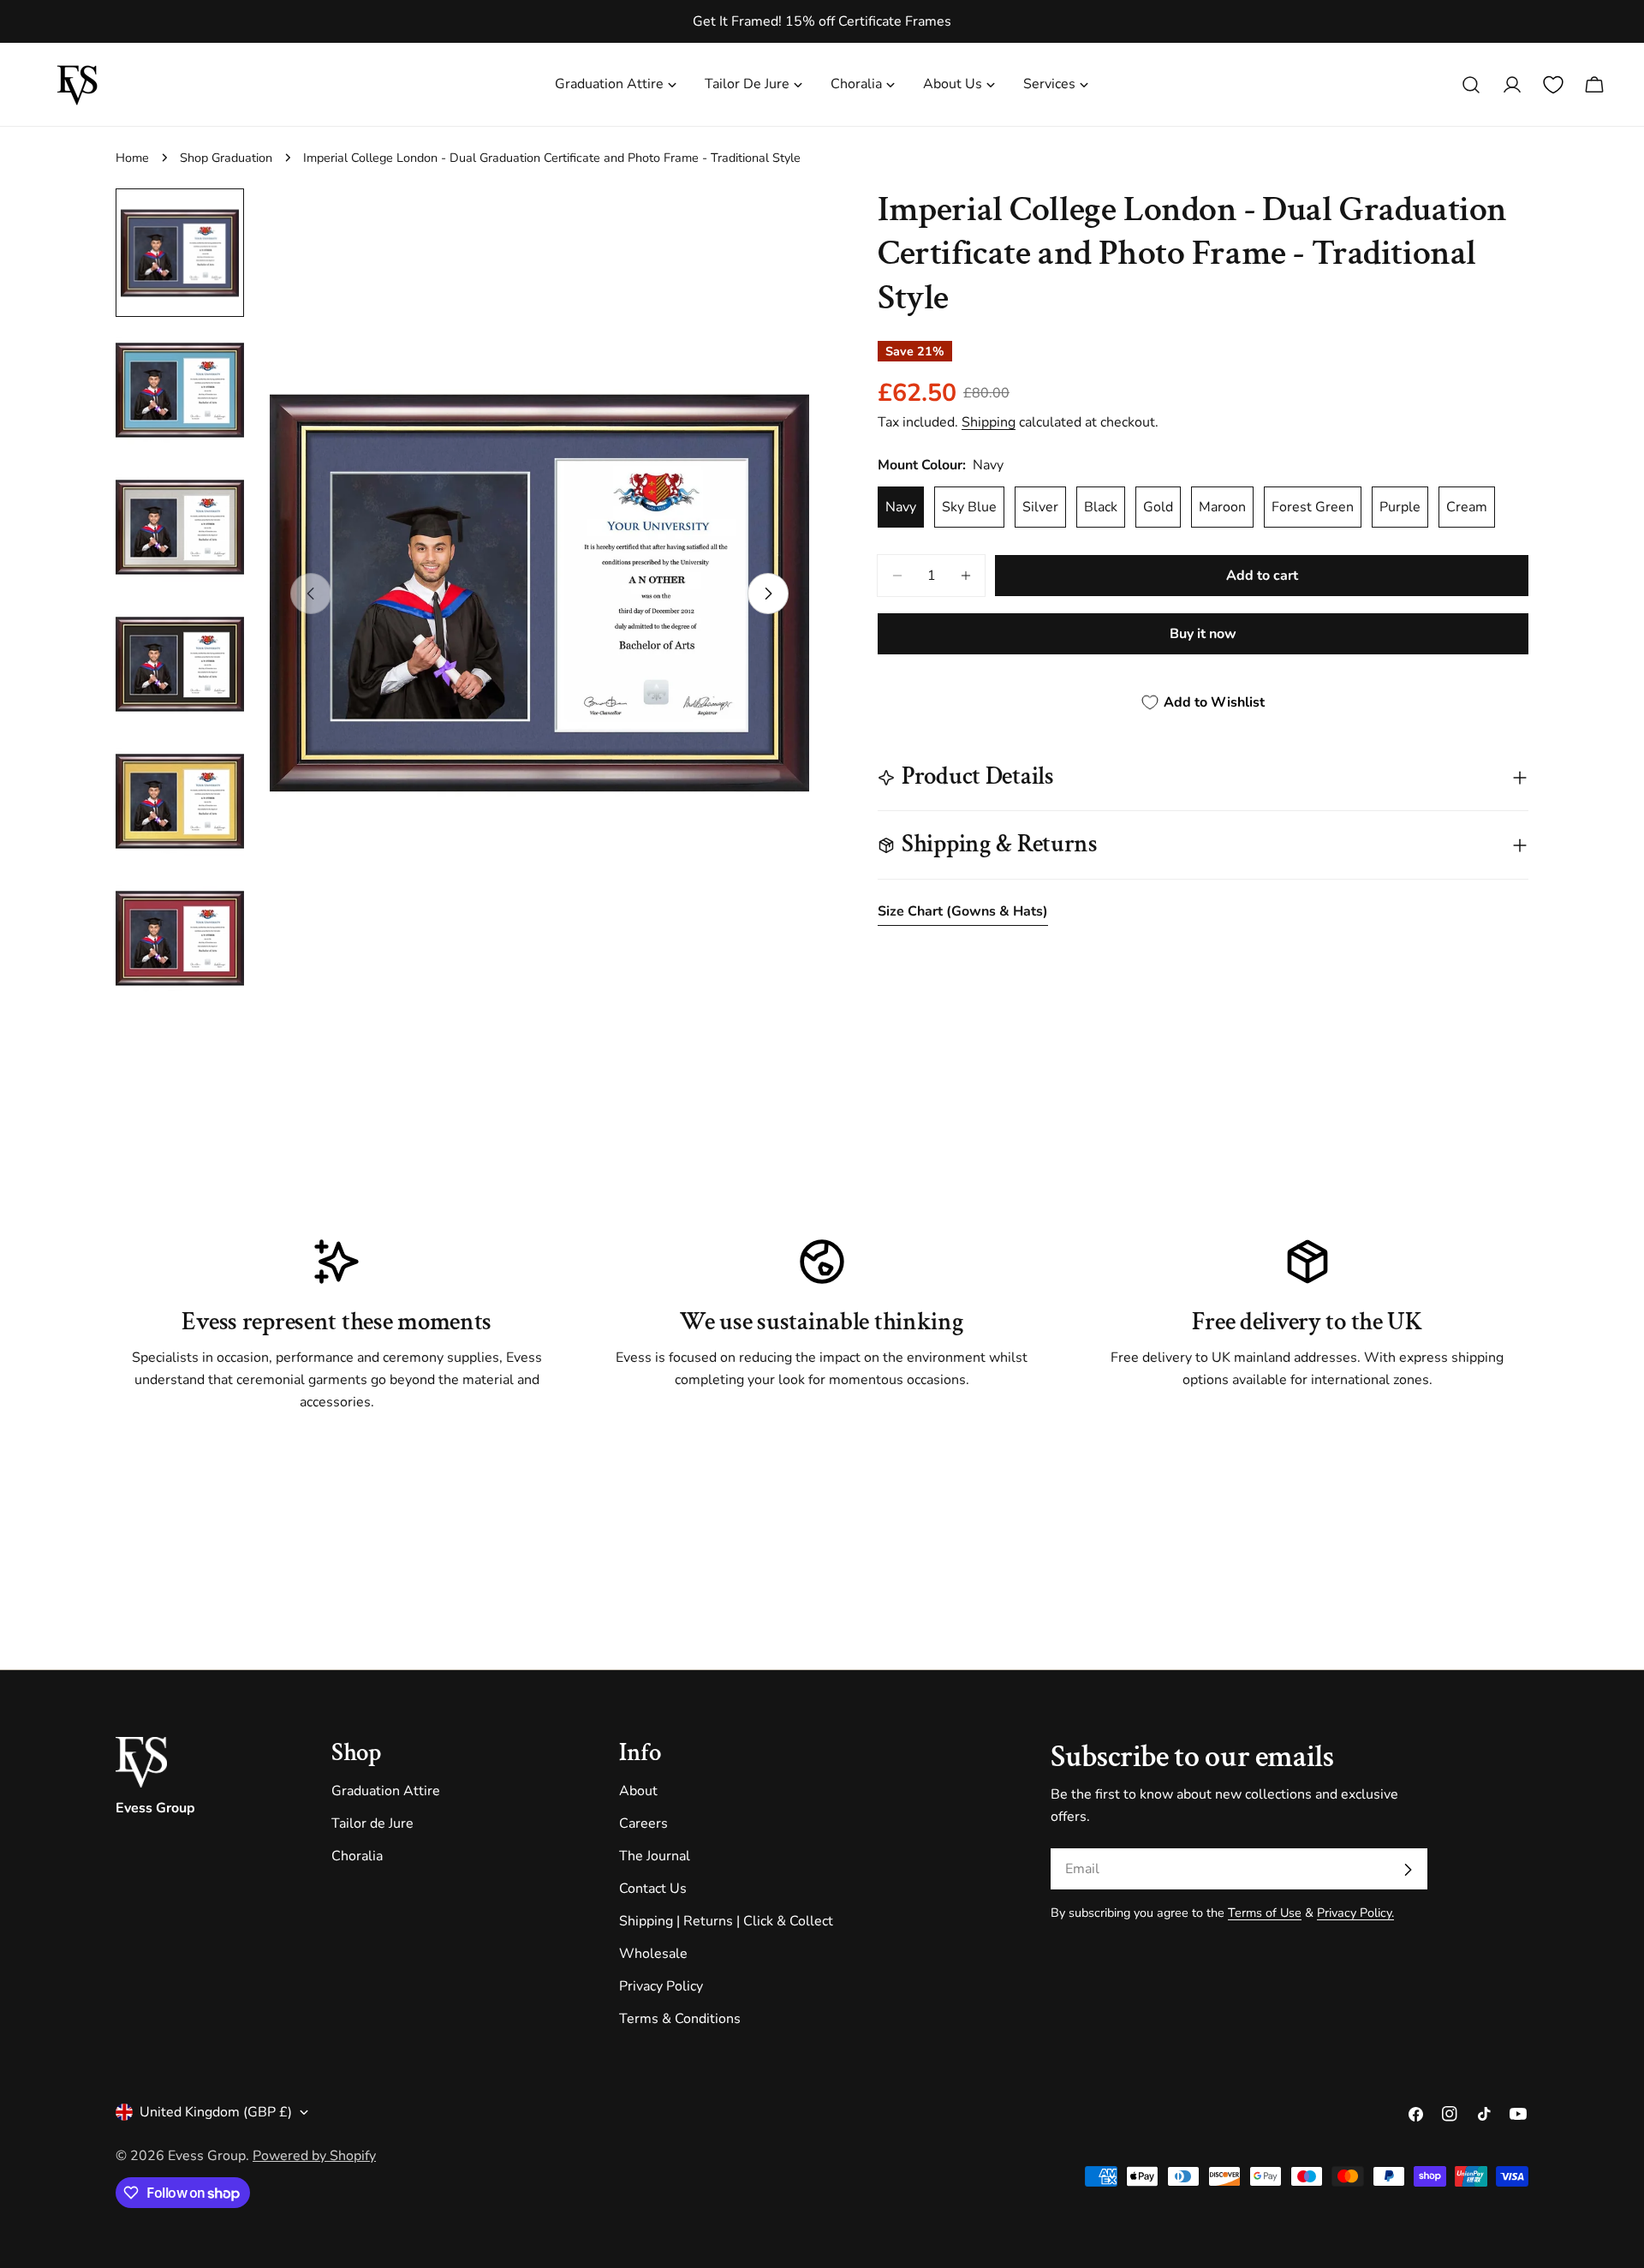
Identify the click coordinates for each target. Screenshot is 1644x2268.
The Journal (655, 1857)
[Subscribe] (1408, 1870)
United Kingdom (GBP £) (216, 2112)
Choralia (357, 1857)
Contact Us (653, 1889)
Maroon (1222, 507)
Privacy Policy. (1355, 1913)
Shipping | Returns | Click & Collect (726, 1922)
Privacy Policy (661, 1987)
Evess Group (207, 2156)
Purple (1400, 507)
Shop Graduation (226, 158)
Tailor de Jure (372, 1824)
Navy (901, 507)
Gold (1158, 507)
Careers (643, 1824)
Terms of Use (1265, 1913)
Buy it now (1203, 634)
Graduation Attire (386, 1792)
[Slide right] (768, 594)
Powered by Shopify (314, 2156)
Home (132, 158)
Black (1101, 507)
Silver (1040, 507)
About (638, 1792)
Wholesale (653, 1955)
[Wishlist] (1553, 85)
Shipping (989, 422)
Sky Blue (969, 507)
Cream (1467, 507)
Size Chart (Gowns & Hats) (963, 911)
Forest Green (1313, 507)
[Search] (1471, 85)
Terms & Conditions (680, 2020)
